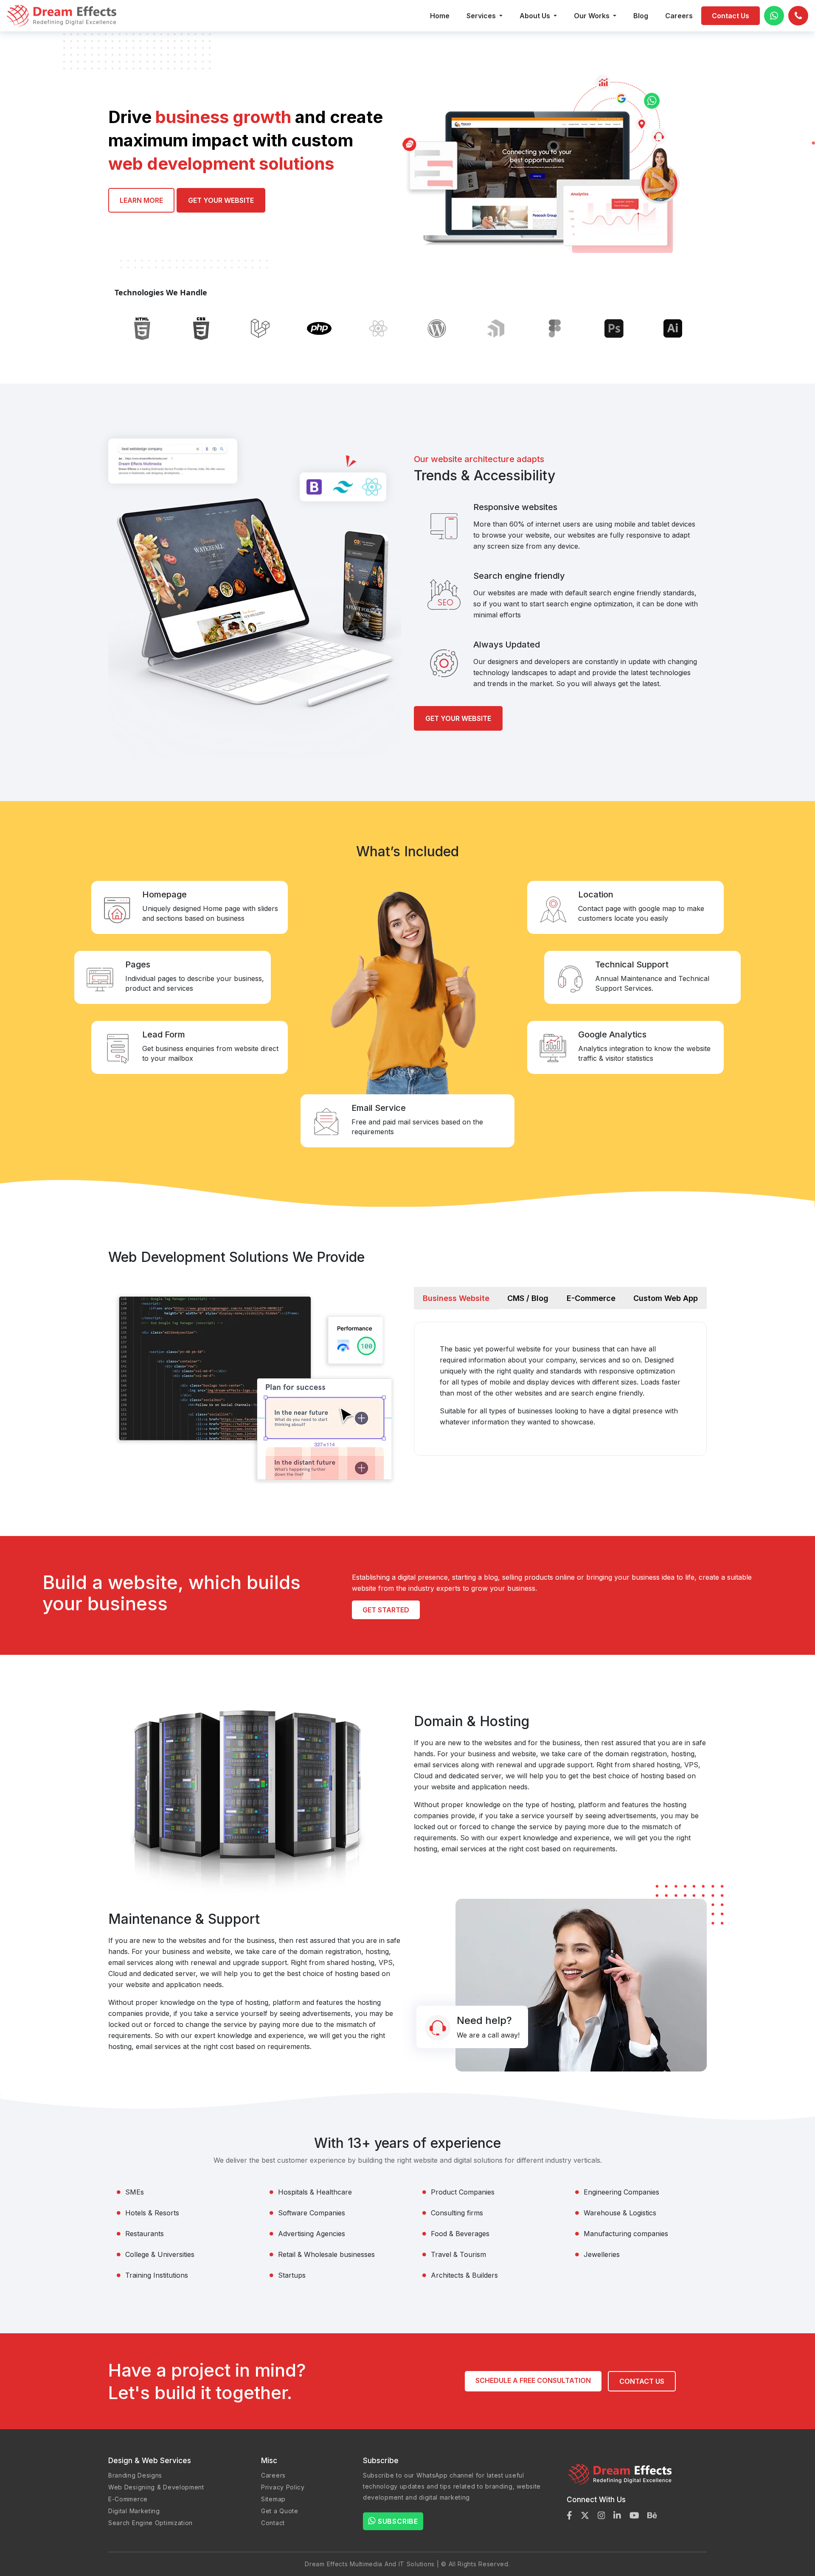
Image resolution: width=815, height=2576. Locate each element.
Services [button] (482, 16)
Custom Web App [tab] (666, 1298)
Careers (679, 16)
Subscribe (398, 2521)
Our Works (593, 16)
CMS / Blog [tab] (528, 1298)
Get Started (386, 1610)
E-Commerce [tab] (591, 1298)
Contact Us (731, 16)
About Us (536, 16)
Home (440, 16)
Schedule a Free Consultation (533, 2380)
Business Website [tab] (456, 1298)
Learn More (141, 200)
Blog (641, 16)
